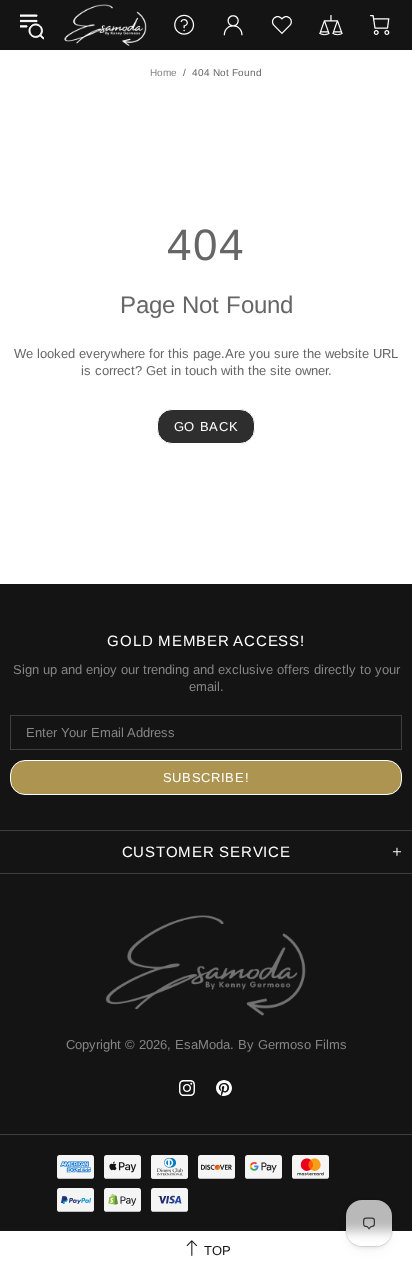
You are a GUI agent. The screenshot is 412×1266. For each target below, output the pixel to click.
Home (163, 72)
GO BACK (206, 426)
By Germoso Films (292, 1044)
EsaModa (105, 25)
